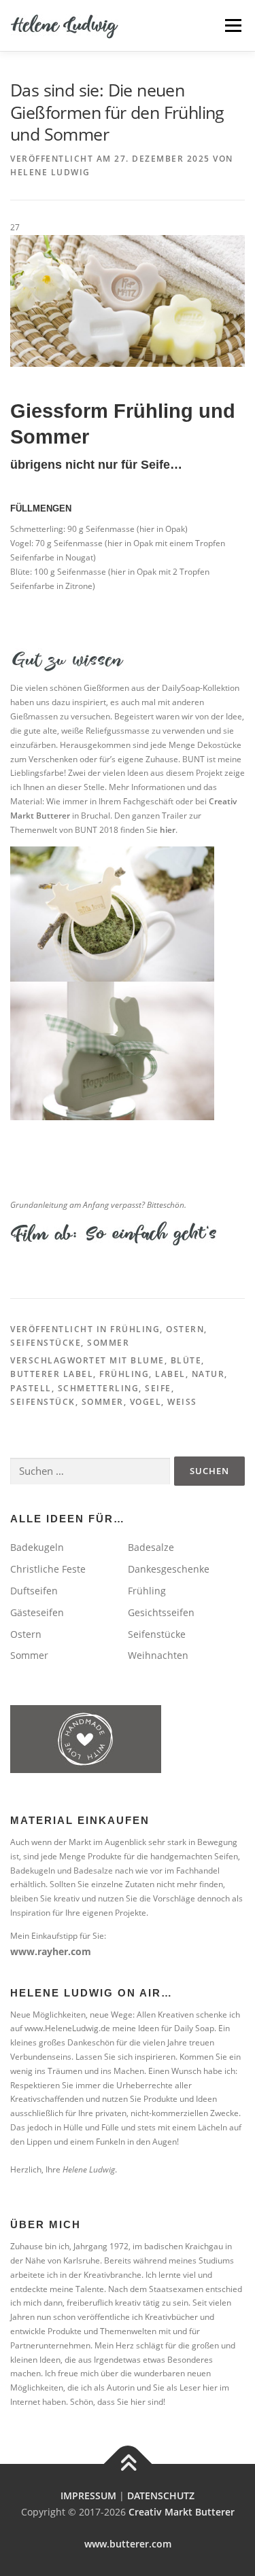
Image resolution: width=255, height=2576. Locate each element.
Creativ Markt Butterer (182, 2512)
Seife (158, 1388)
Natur (208, 1374)
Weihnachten (158, 1655)
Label (170, 1374)
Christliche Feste (48, 1569)
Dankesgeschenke (169, 1569)
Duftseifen (34, 1591)
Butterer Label (52, 1374)
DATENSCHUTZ (161, 2495)
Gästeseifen (37, 1612)
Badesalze (151, 1547)
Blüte (186, 1360)
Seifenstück (43, 1402)
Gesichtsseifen (161, 1612)
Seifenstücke (46, 1343)
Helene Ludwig (50, 172)
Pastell (31, 1388)
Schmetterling (99, 1388)
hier (168, 830)
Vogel (146, 1402)
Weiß (182, 1402)
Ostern (185, 1329)
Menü (233, 25)
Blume (148, 1360)
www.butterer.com (128, 2544)
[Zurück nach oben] (128, 2464)
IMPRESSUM (88, 2495)
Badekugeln (37, 1547)
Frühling (135, 1329)
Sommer (108, 1343)
